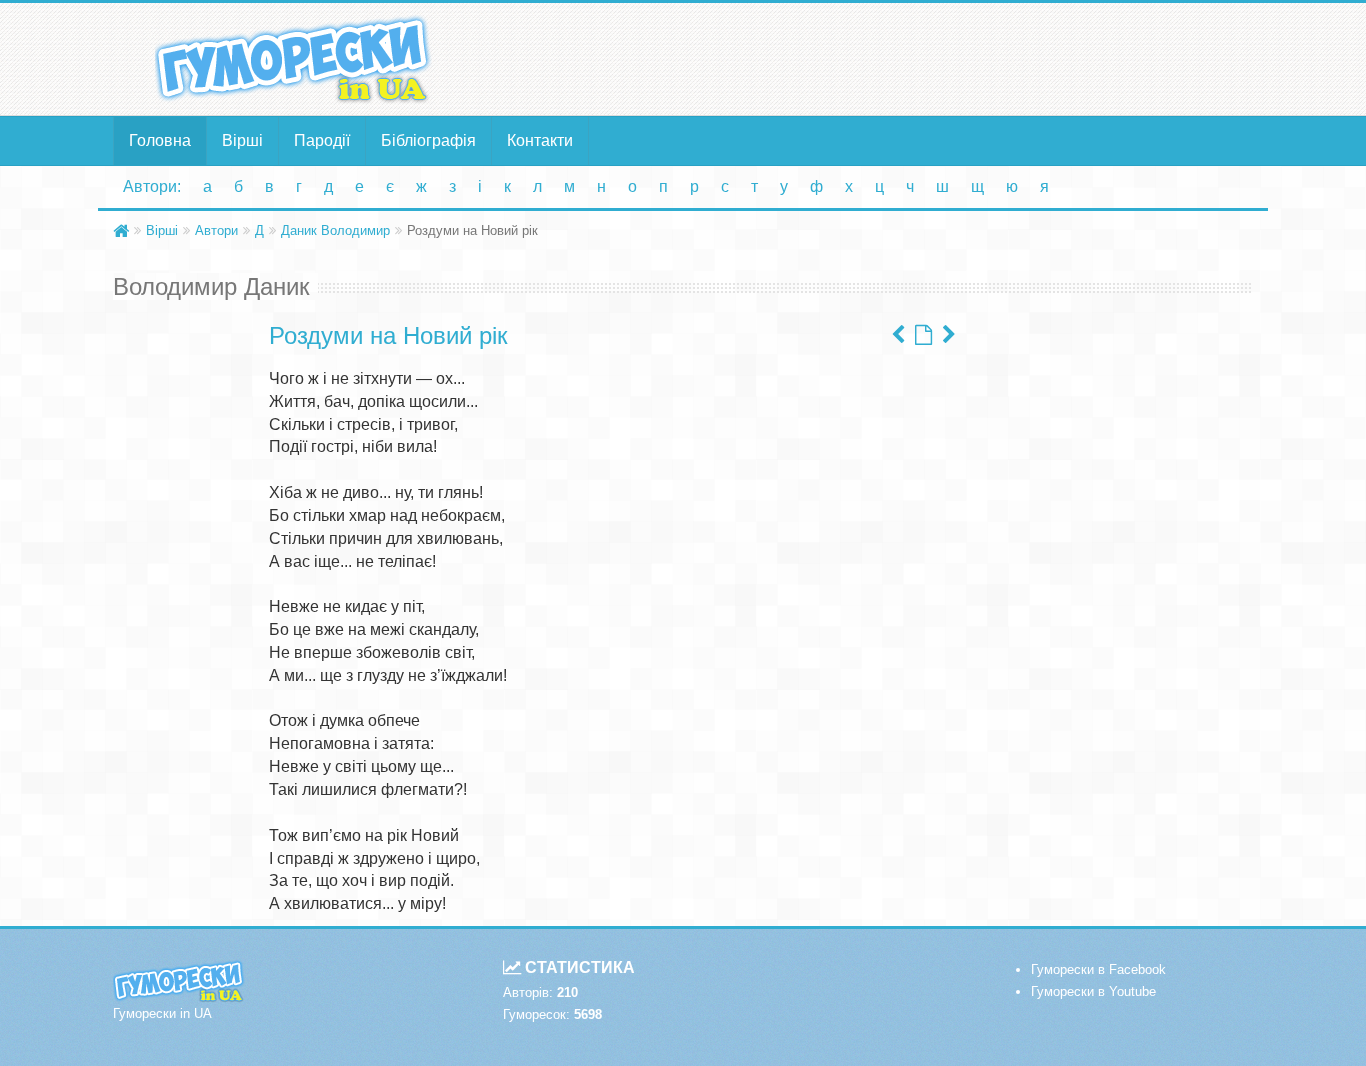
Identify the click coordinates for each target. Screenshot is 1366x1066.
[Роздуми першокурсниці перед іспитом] (949, 335)
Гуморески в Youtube (1093, 991)
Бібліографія (428, 140)
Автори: (152, 186)
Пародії (322, 140)
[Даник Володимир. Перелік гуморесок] (923, 335)
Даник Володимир (335, 230)
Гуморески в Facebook (1098, 969)
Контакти (540, 140)
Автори (216, 230)
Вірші (242, 140)
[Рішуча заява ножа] (898, 335)
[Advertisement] (878, 58)
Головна (160, 140)
